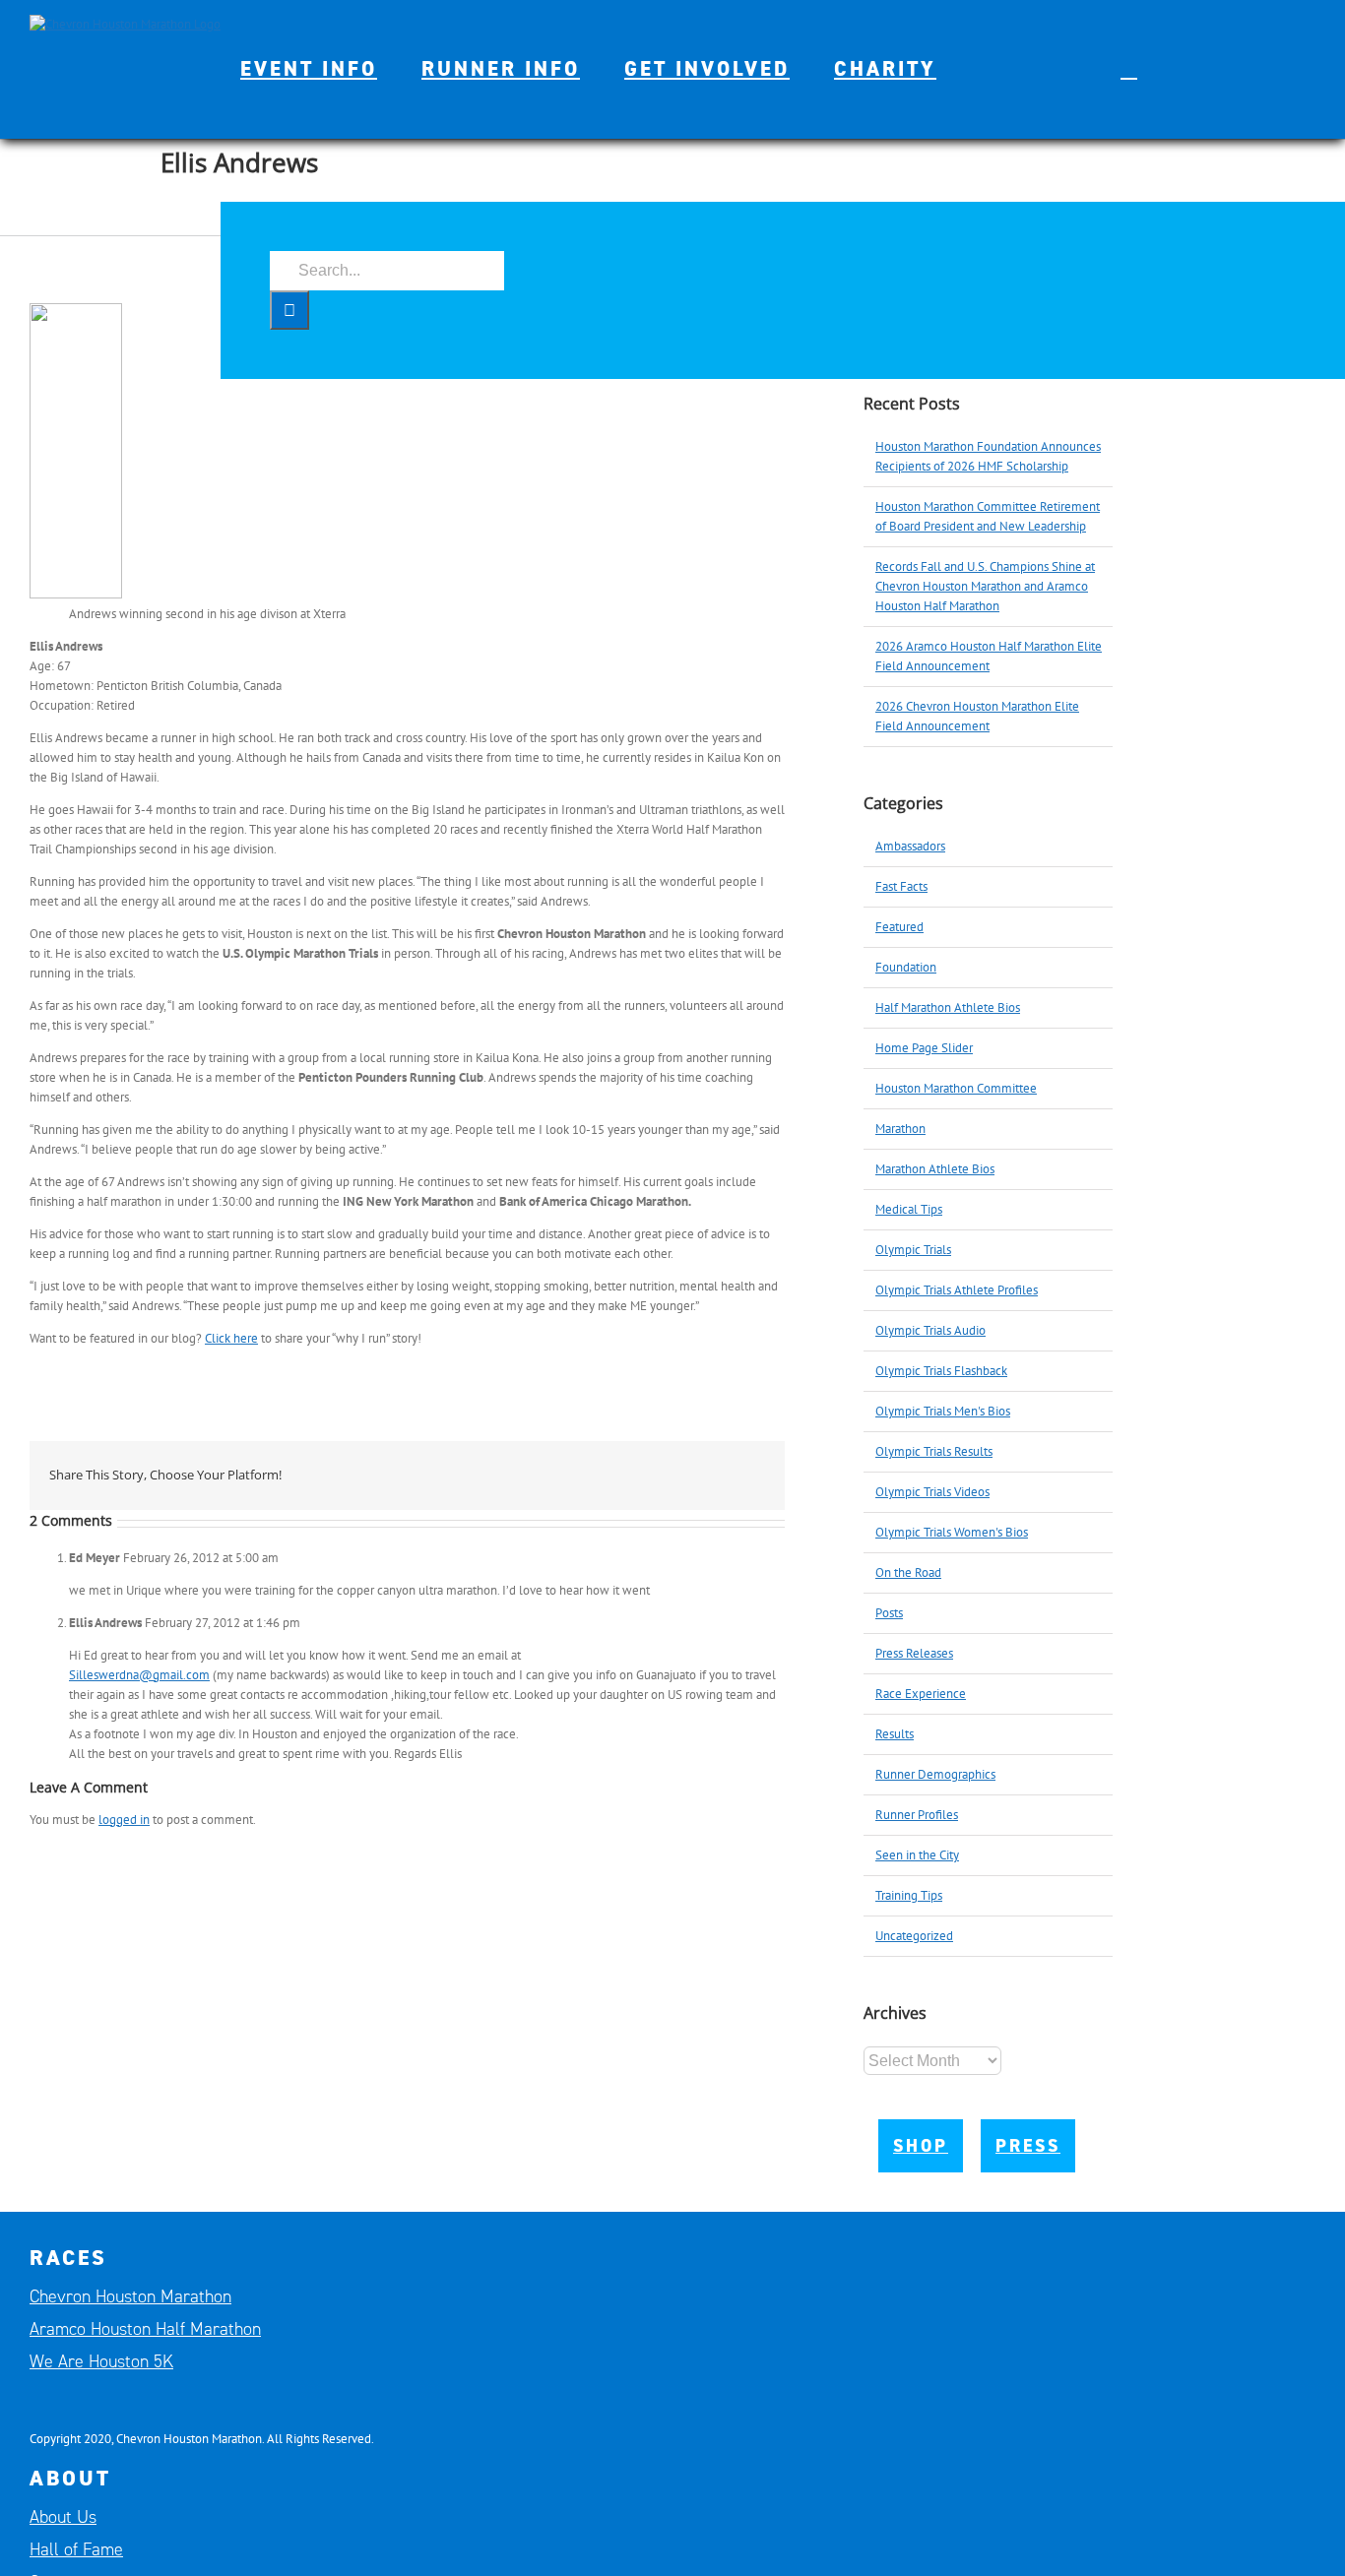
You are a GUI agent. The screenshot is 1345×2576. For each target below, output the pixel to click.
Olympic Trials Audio (930, 1330)
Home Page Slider (924, 1048)
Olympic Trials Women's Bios (952, 1532)
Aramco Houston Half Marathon (145, 2329)
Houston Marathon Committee (956, 1088)
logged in (124, 1820)
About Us (63, 2517)
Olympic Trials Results (934, 1451)
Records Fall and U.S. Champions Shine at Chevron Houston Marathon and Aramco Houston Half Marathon (985, 586)
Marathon (900, 1129)
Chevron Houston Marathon (130, 2296)
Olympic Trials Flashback (941, 1371)
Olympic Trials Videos (932, 1492)
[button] (1129, 69)
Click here (231, 1338)
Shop (921, 2146)
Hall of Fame (76, 2549)
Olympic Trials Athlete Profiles (957, 1290)
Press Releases (914, 1653)
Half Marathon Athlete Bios (948, 1007)
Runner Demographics (935, 1774)
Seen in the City (917, 1855)
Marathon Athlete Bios (935, 1169)
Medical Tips (909, 1209)
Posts (889, 1613)
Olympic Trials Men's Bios (943, 1411)
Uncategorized (914, 1936)
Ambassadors (910, 846)
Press (1028, 2146)
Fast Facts (901, 886)
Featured (899, 927)
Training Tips (909, 1895)
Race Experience (921, 1694)
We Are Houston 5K (101, 2361)
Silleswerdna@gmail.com (139, 1675)
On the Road (908, 1572)
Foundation (906, 967)
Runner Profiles (917, 1815)
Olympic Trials (913, 1250)
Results (895, 1734)
